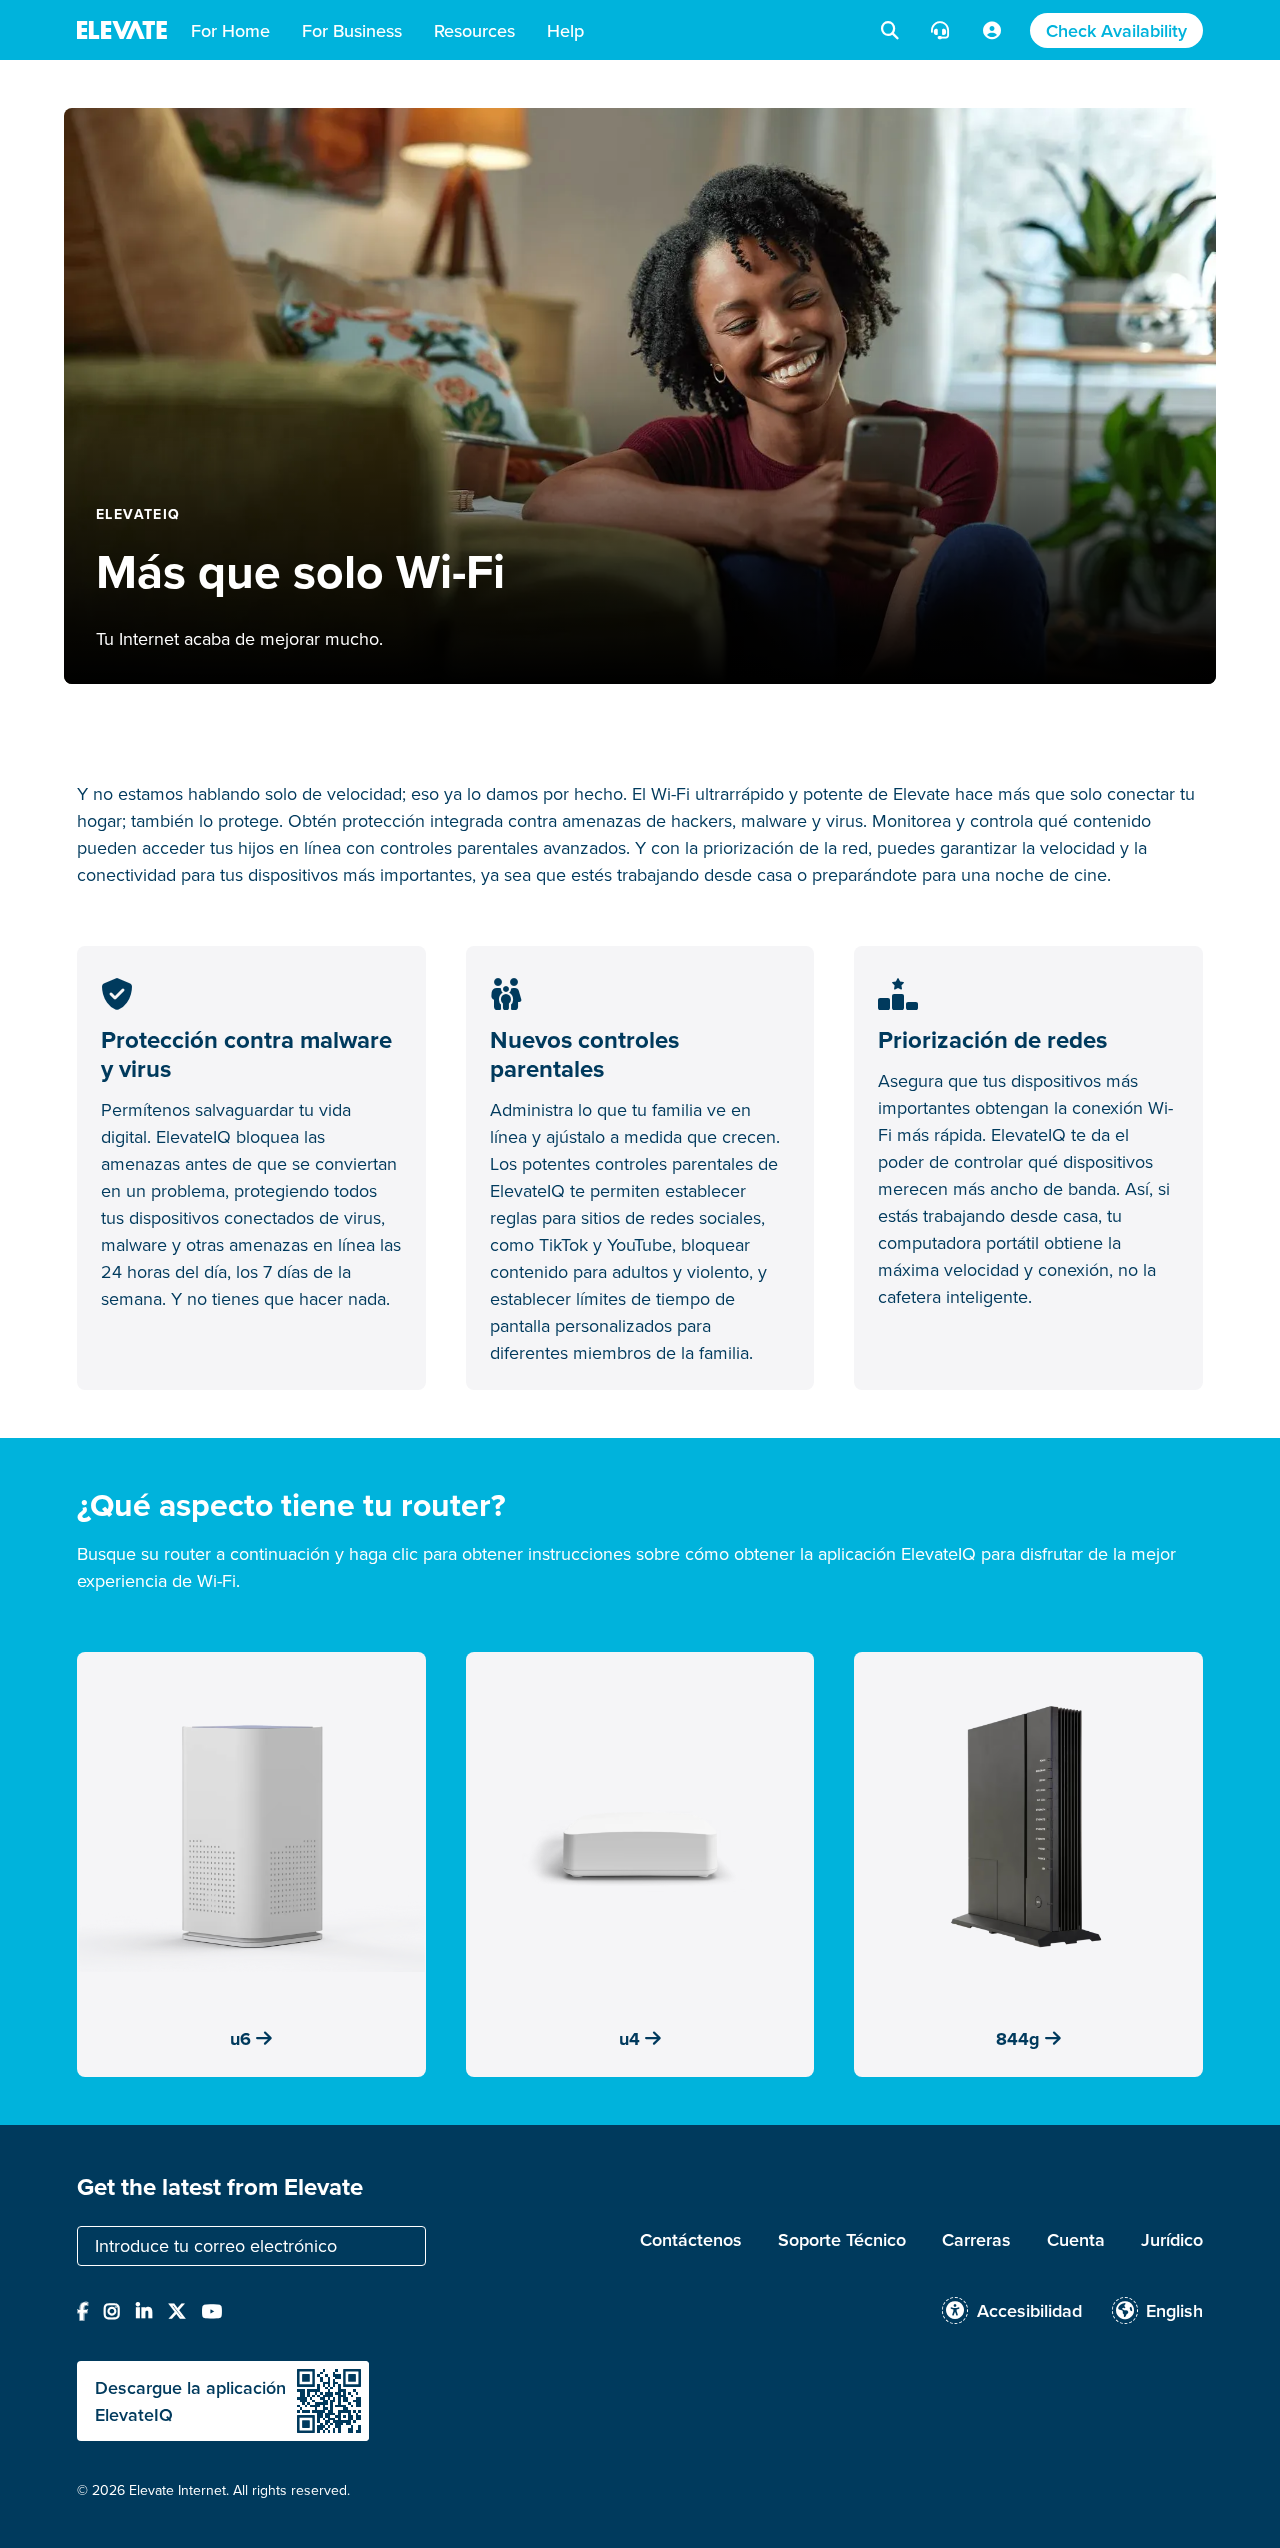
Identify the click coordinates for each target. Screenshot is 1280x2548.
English (1174, 2310)
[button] (230, 30)
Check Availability (1116, 30)
